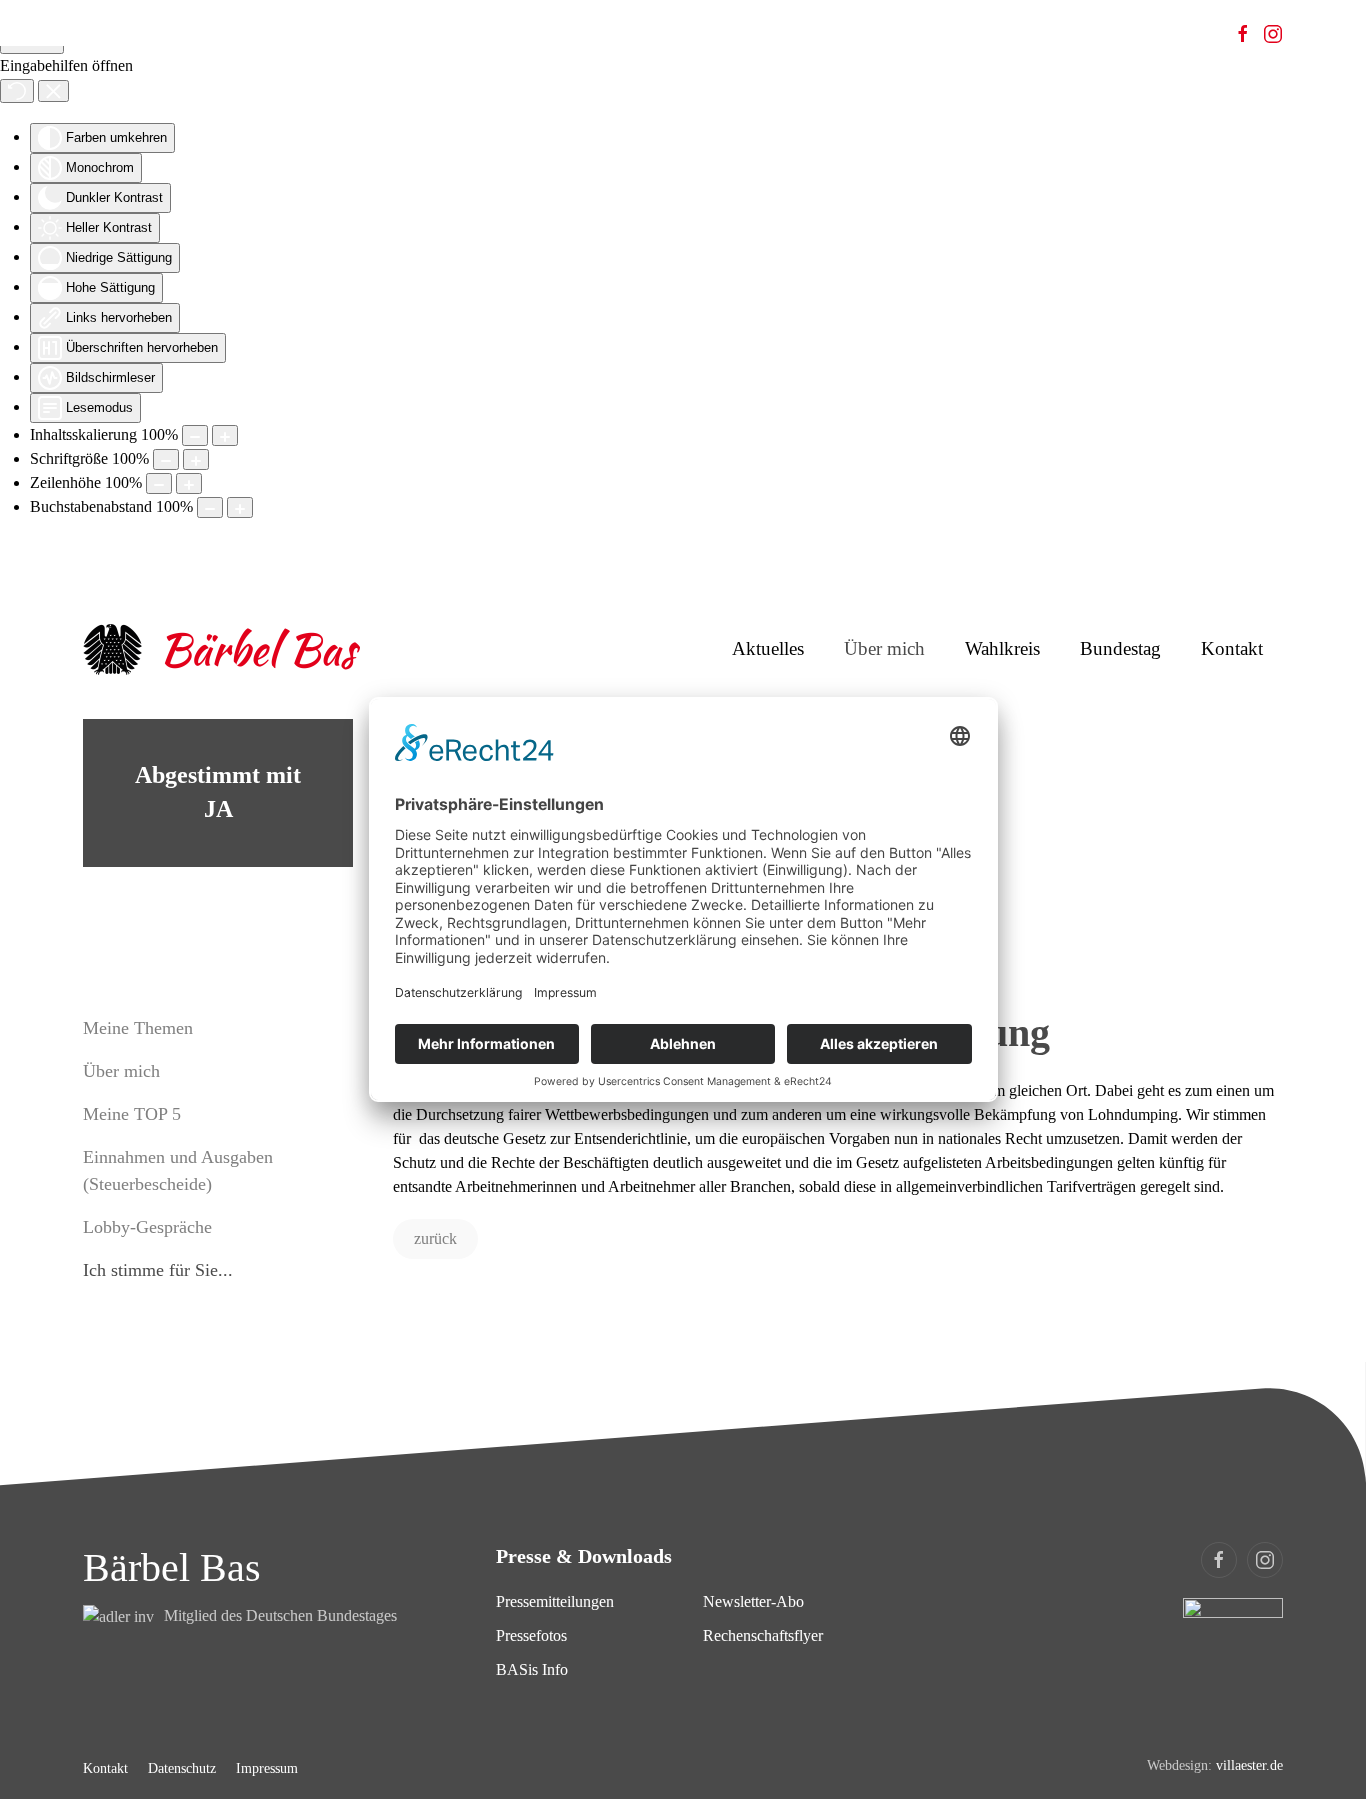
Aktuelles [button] (768, 648)
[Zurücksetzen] (17, 91)
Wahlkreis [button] (1002, 648)
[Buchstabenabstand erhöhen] (240, 507)
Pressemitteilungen (555, 1601)
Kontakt (1232, 648)
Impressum (267, 1768)
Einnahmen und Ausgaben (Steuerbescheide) (178, 1170)
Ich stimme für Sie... (158, 1270)
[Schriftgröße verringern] (166, 459)
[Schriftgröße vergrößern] (196, 459)
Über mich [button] (884, 648)
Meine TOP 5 (132, 1114)
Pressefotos (531, 1635)
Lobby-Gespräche (147, 1227)
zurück (435, 1238)
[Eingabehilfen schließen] (53, 91)
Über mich (121, 1071)
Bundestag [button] (1120, 648)
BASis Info (532, 1669)
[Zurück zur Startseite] (223, 649)
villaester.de (1249, 1765)
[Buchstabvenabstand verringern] (210, 507)
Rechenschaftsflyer (763, 1635)
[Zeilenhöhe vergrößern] (189, 483)
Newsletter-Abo (753, 1601)
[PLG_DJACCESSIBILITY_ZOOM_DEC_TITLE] (195, 435)
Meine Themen (138, 1028)
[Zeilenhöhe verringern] (159, 483)
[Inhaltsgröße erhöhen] (225, 435)
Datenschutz (182, 1768)
